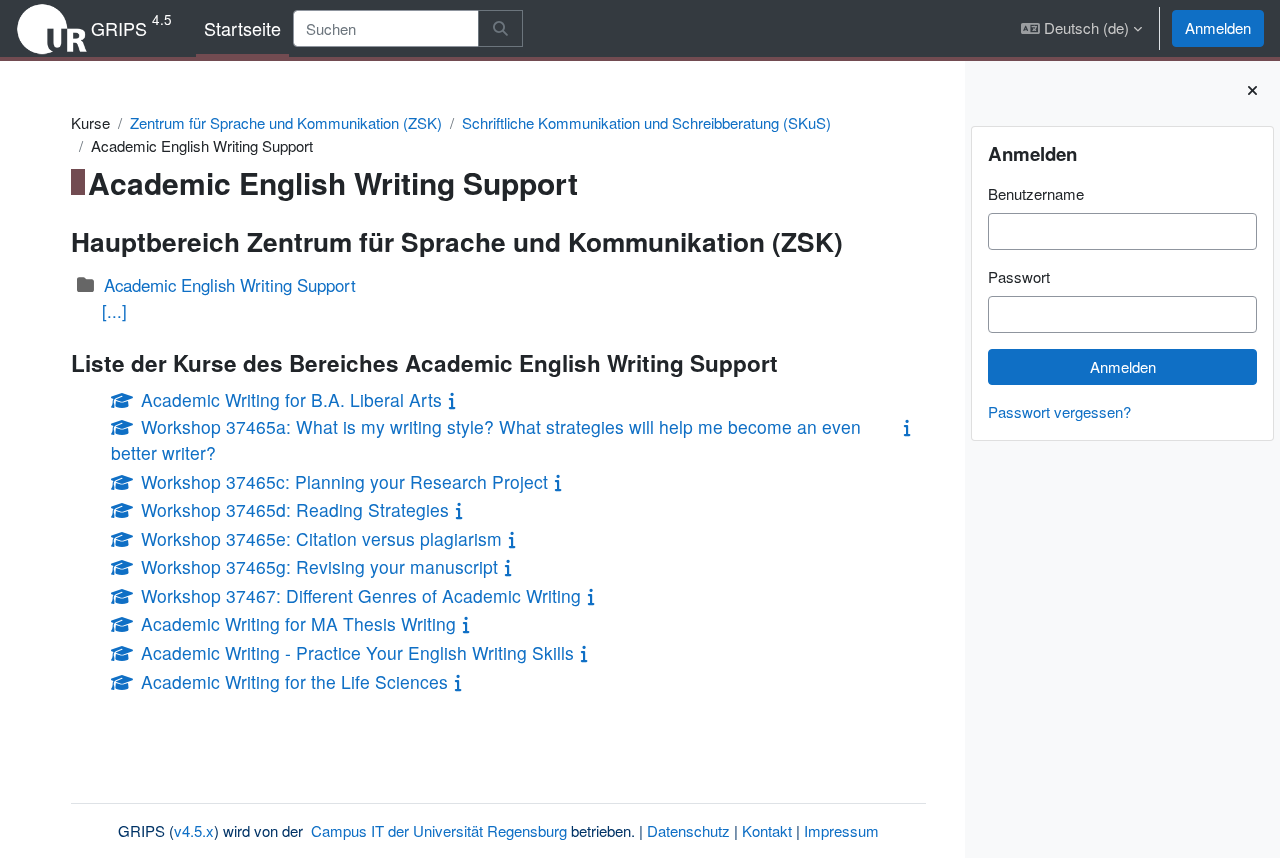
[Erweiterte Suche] (500, 28)
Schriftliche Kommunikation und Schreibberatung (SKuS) (646, 122)
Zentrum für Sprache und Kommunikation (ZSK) (286, 122)
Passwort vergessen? (1059, 411)
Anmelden (1218, 27)
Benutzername (1036, 193)
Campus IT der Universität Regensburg (439, 830)
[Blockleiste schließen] (1252, 90)
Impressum (841, 830)
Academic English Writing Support (230, 285)
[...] (114, 311)
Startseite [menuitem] (242, 28)
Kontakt (767, 830)
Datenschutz (688, 830)
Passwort (1019, 276)
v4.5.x (194, 830)
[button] (1081, 28)
